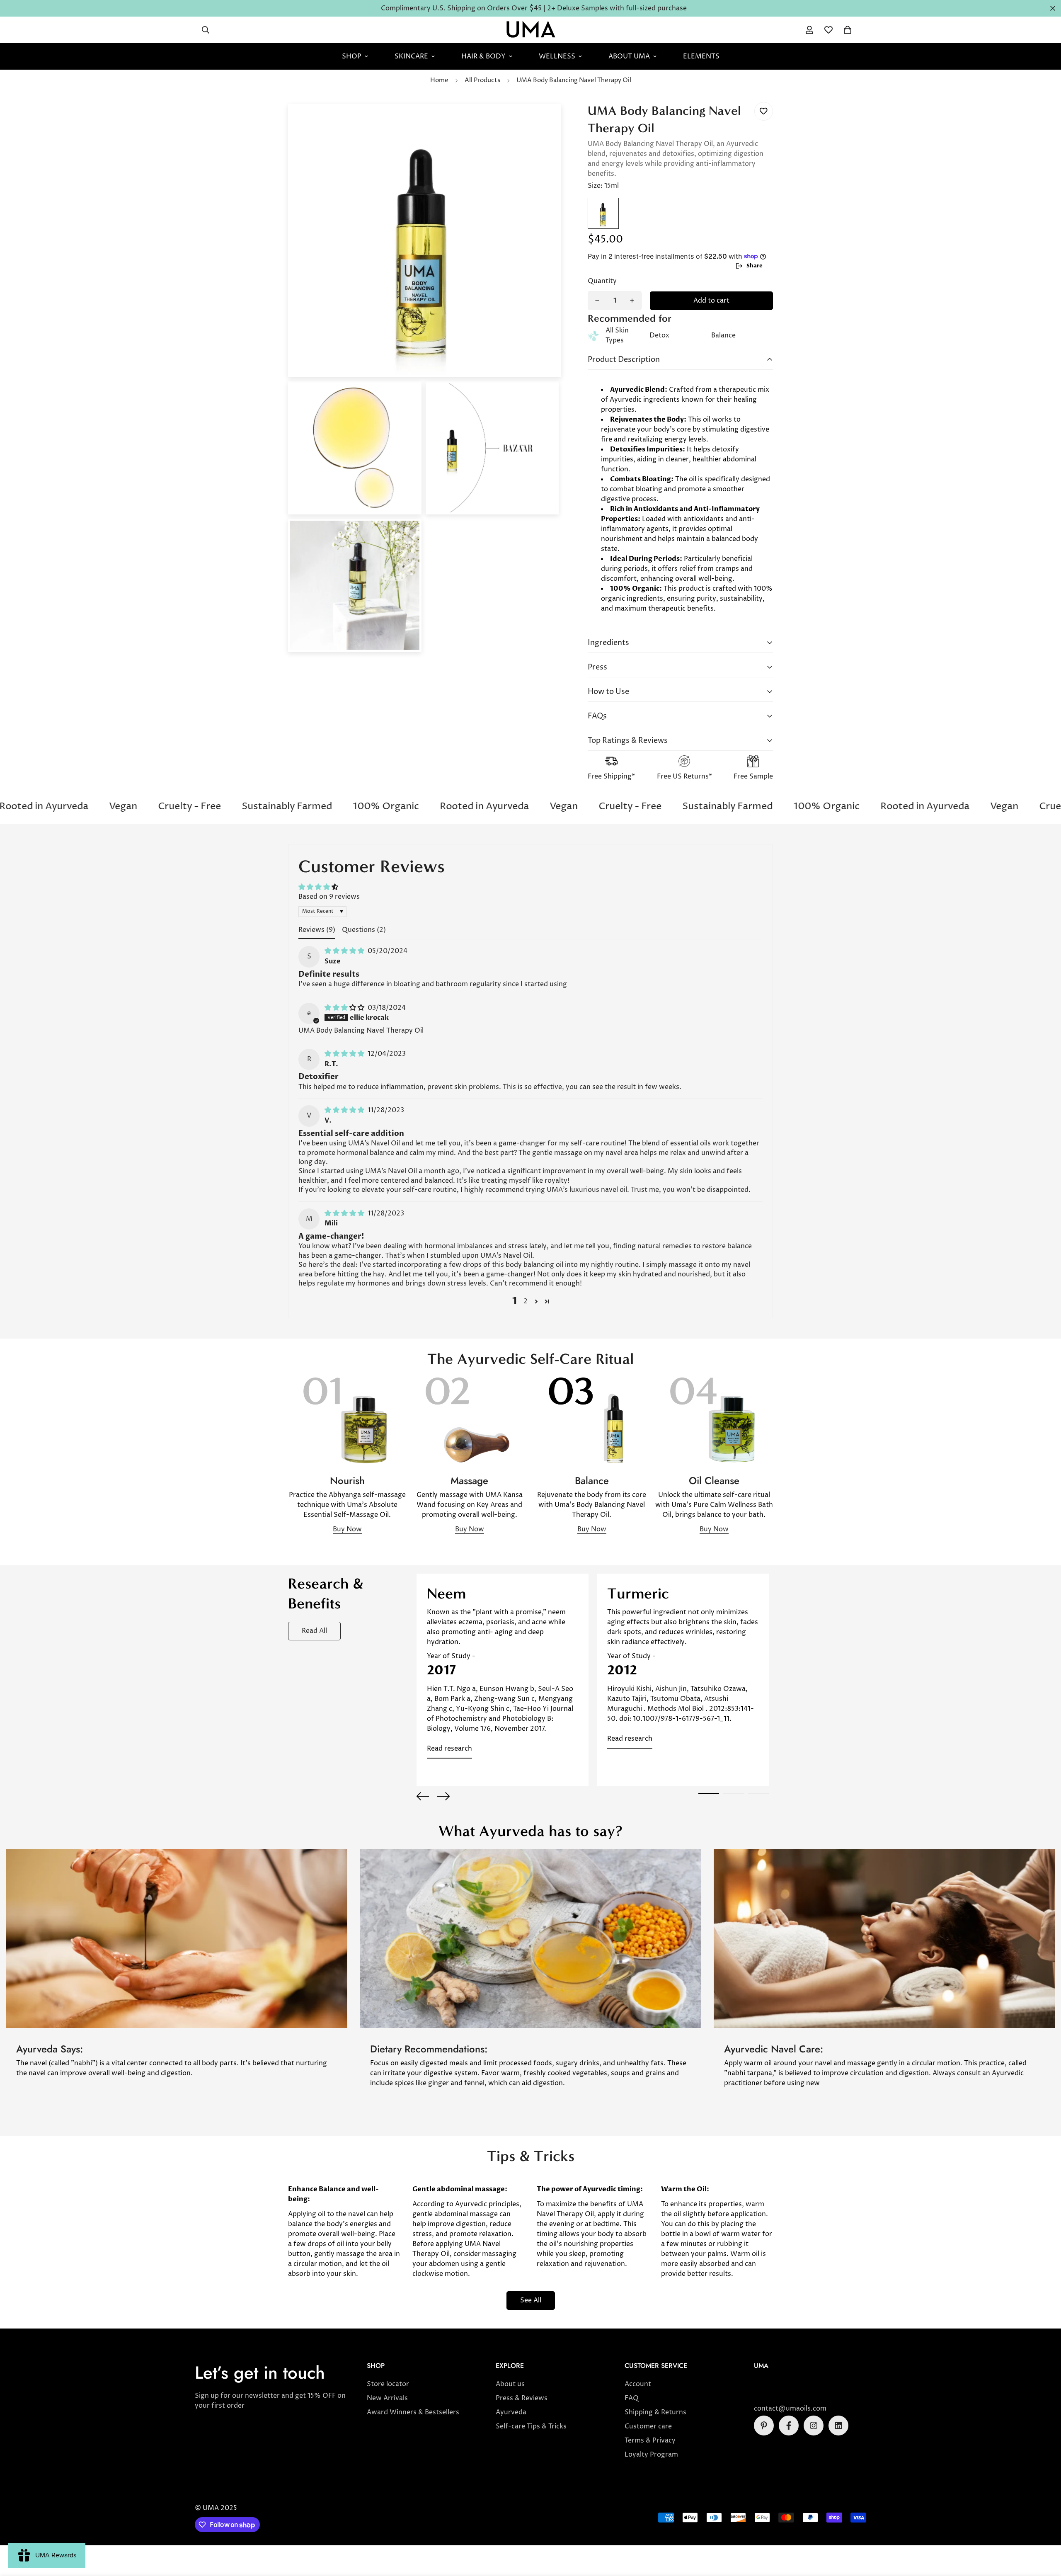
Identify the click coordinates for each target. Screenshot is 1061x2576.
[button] (848, 30)
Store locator (388, 2384)
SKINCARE (411, 56)
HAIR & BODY (483, 56)
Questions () (364, 930)
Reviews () (317, 930)
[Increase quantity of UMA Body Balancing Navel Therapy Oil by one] (632, 301)
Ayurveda (511, 2412)
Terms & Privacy (650, 2440)
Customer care (648, 2426)
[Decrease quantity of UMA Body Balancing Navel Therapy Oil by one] (597, 301)
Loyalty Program (651, 2455)
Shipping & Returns (655, 2412)
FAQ (632, 2398)
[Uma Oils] (531, 30)
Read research (449, 1749)
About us (510, 2384)
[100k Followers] (814, 2426)
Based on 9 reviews (329, 897)
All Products (482, 80)
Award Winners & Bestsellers (413, 2412)
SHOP (352, 56)
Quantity (602, 281)
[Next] (443, 1796)
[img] (345, 951)
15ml (603, 213)
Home (439, 80)
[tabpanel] (503, 1680)
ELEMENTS (701, 56)
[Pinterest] (764, 2426)
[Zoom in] (544, 122)
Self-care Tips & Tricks (531, 2426)
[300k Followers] (789, 2426)
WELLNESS (557, 56)
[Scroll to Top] (1045, 2531)
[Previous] (423, 1796)
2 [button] (526, 1301)
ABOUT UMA (629, 56)
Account (638, 2384)
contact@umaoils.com (790, 2409)
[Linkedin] (838, 2426)
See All (531, 2300)
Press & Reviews (522, 2398)
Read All (314, 1631)
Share (755, 266)
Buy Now (347, 1529)
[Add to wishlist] (764, 111)
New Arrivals (387, 2398)
